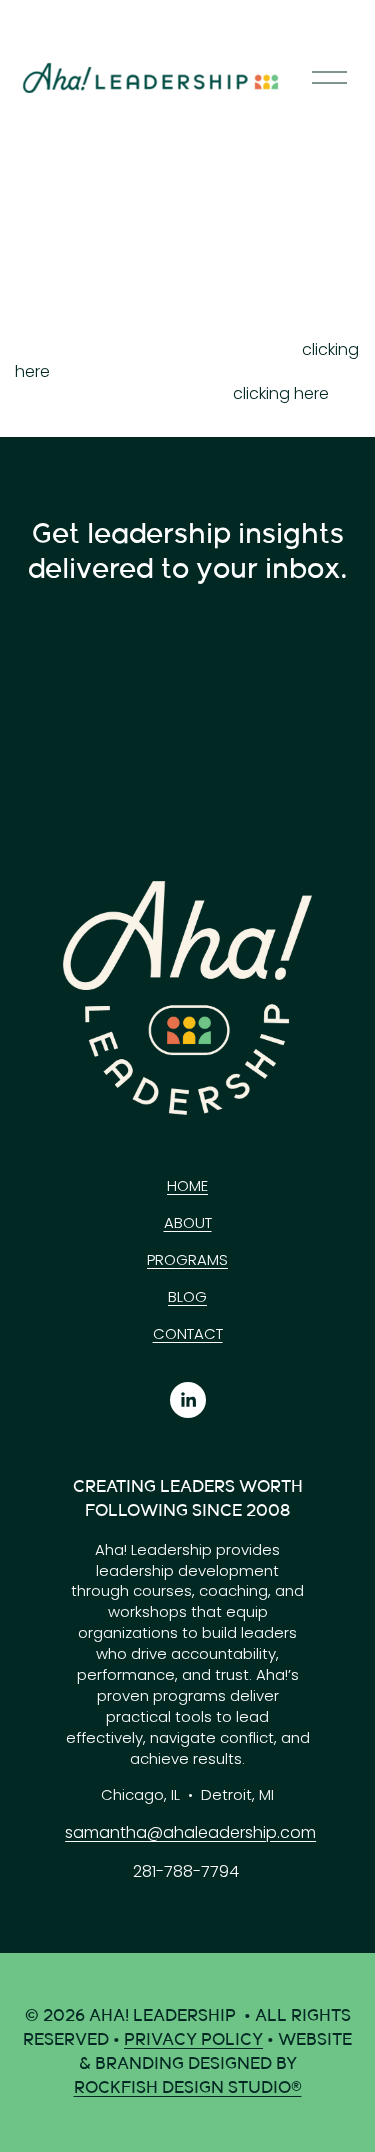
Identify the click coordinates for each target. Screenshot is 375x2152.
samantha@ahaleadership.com (190, 1833)
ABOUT (188, 1223)
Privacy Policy (193, 2040)
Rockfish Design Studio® (188, 2088)
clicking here (281, 393)
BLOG (187, 1297)
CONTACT (188, 1334)
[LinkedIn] (188, 1400)
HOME (187, 1186)
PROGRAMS (187, 1260)
